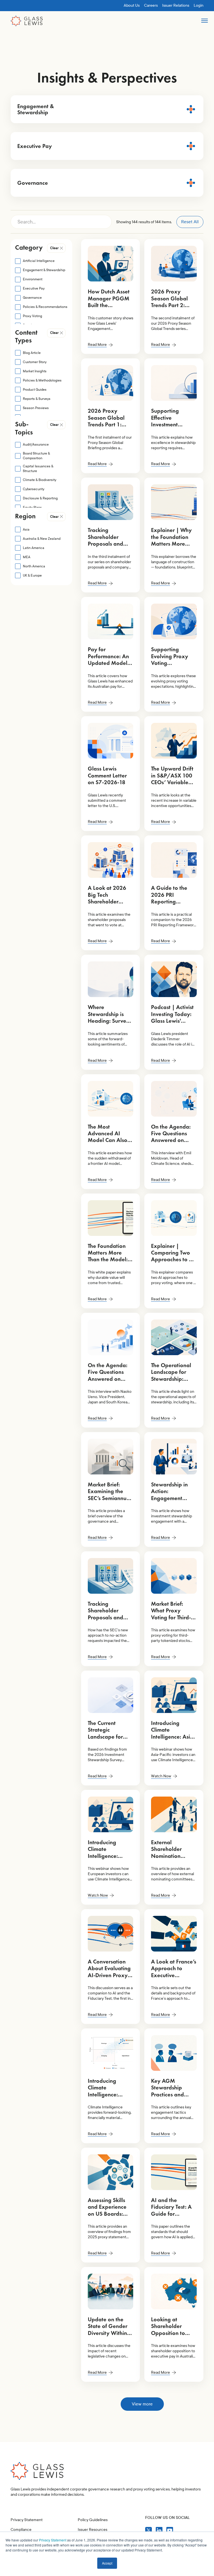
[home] (27, 21)
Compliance (21, 2530)
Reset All (190, 222)
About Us (132, 5)
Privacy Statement (53, 2540)
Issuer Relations (176, 5)
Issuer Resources (93, 2530)
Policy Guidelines (93, 2520)
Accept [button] (107, 2563)
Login (199, 5)
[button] (204, 23)
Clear (54, 248)
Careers (151, 5)
